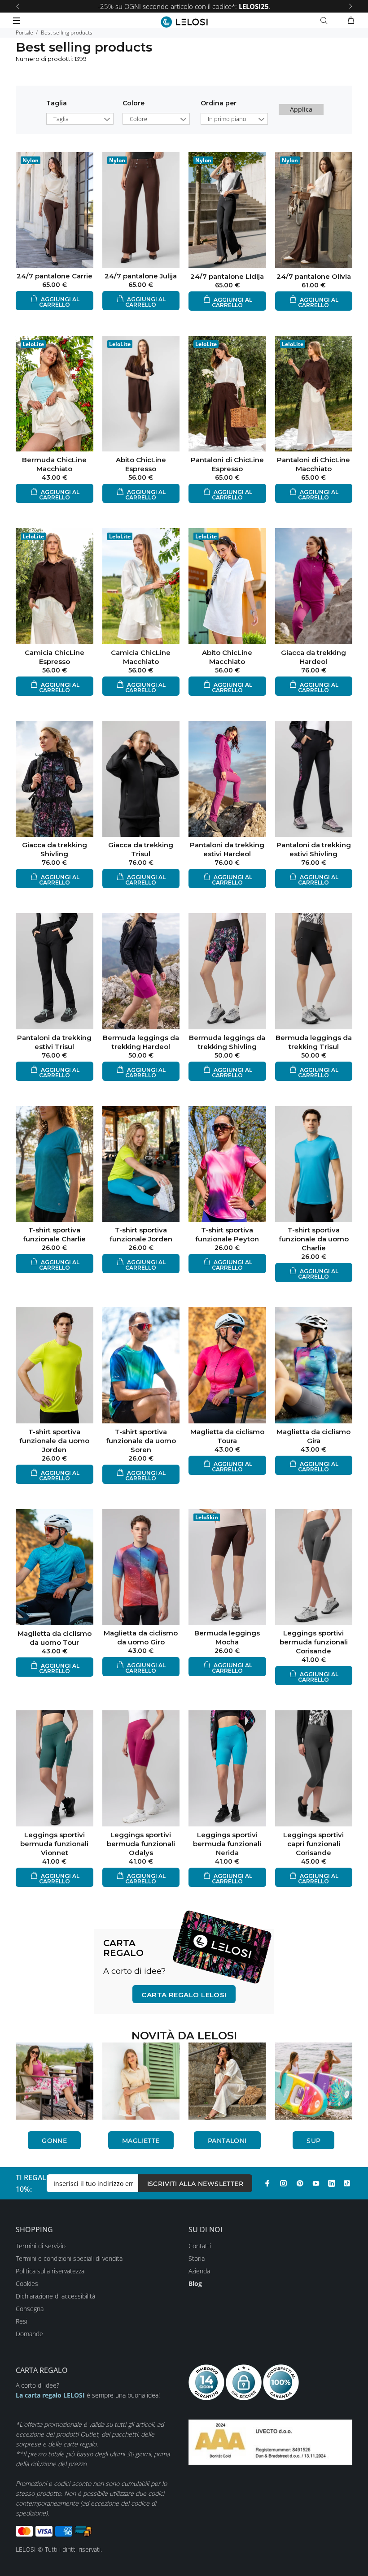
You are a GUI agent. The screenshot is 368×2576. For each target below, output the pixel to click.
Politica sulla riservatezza (50, 2271)
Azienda (199, 2271)
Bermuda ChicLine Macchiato (54, 464)
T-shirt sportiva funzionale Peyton (227, 1234)
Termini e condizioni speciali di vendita (69, 2258)
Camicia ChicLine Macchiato (141, 657)
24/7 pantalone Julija (141, 276)
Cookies (27, 2283)
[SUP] (314, 2081)
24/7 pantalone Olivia (314, 276)
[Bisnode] (270, 2441)
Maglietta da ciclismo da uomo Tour (55, 1638)
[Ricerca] (326, 21)
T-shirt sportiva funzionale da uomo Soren (141, 1441)
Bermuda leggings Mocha (227, 1637)
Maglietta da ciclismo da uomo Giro (141, 1637)
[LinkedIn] (332, 2183)
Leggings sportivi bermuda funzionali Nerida (227, 1844)
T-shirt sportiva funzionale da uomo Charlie (314, 1239)
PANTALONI (227, 2141)
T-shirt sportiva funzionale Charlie (54, 1234)
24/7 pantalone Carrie (55, 276)
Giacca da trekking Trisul (141, 849)
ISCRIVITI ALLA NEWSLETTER (195, 2184)
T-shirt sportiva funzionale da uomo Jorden (54, 1441)
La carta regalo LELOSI (50, 2395)
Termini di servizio (41, 2246)
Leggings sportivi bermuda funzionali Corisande (314, 1642)
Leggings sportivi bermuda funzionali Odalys (141, 1844)
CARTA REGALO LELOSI (184, 1995)
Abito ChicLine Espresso (141, 464)
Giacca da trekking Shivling (55, 849)
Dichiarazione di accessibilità (55, 2296)
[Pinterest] (300, 2183)
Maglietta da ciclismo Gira (313, 1436)
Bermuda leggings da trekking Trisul (314, 1042)
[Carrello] (351, 21)
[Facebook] (267, 2183)
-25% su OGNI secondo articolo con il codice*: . (184, 6)
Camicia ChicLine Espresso (55, 657)
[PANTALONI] (227, 2081)
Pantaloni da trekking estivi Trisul (54, 1042)
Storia (197, 2258)
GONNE (54, 2141)
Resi (22, 2321)
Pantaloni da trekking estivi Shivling (314, 849)
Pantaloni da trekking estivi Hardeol (227, 849)
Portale (24, 33)
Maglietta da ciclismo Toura (227, 1436)
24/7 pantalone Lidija (227, 276)
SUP (313, 2141)
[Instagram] (284, 2183)
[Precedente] (18, 6)
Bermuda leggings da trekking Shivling (227, 1042)
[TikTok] (347, 2183)
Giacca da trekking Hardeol (313, 657)
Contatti (200, 2246)
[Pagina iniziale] (184, 22)
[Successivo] (350, 6)
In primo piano (227, 119)
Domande (29, 2334)
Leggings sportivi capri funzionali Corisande (313, 1844)
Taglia (57, 103)
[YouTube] (316, 2183)
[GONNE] (55, 2081)
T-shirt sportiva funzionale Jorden (141, 1234)
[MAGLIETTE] (141, 2081)
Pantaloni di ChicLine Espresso (227, 464)
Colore (134, 103)
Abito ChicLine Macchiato (227, 657)
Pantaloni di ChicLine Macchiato (313, 464)
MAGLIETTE (141, 2141)
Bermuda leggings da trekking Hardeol (141, 1042)
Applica (301, 109)
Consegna (30, 2309)
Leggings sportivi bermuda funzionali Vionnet (54, 1844)
